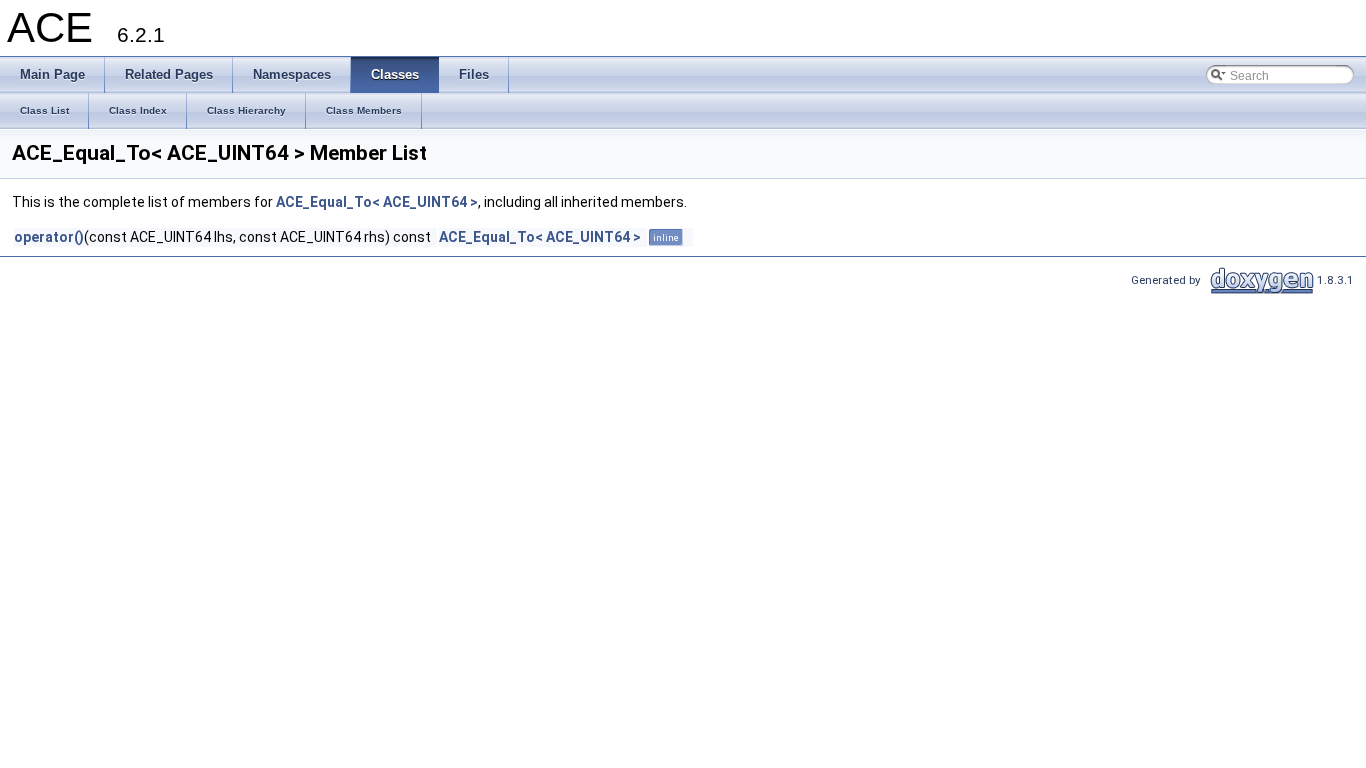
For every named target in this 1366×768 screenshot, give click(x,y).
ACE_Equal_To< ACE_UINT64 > (377, 202)
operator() (49, 237)
